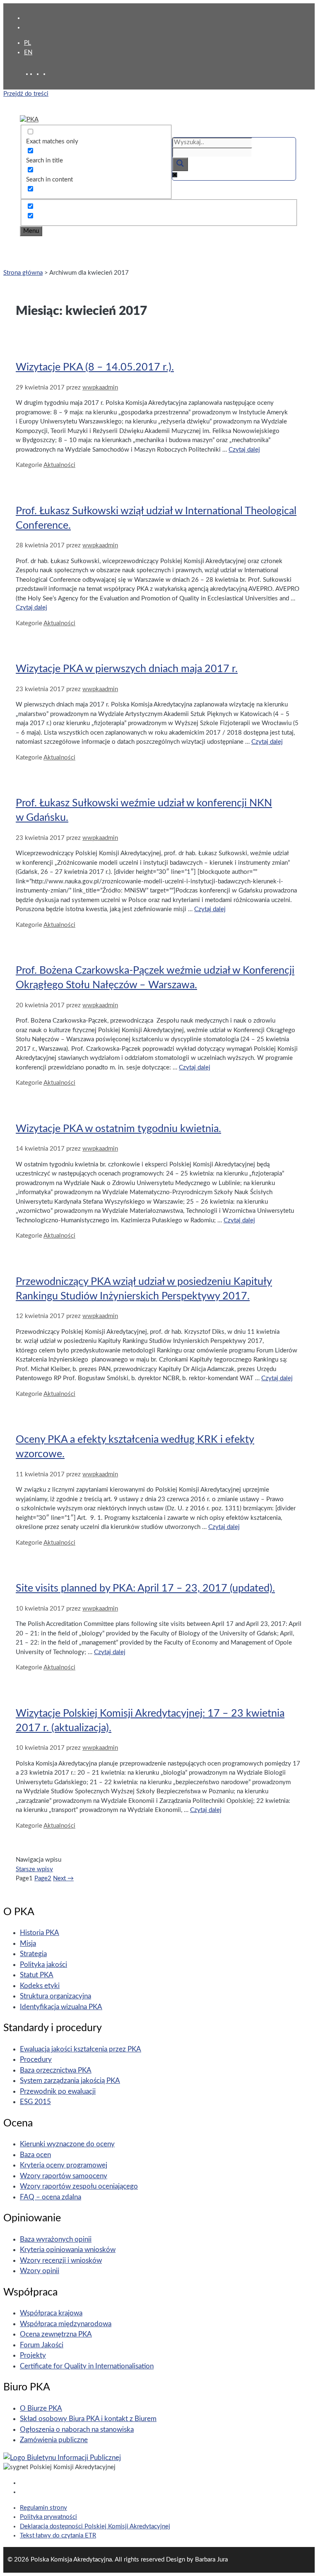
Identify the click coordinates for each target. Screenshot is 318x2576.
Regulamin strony (43, 2508)
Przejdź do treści (26, 94)
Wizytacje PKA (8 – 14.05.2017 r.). (95, 367)
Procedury (36, 2060)
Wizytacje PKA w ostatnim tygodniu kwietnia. (118, 1129)
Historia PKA (40, 1933)
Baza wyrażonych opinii (56, 2239)
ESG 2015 (35, 2102)
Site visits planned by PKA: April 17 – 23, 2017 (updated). (145, 1588)
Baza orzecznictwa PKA (56, 2070)
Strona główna (23, 273)
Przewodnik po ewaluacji (58, 2091)
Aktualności (59, 465)
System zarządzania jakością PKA (70, 2081)
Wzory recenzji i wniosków (61, 2260)
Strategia (33, 1954)
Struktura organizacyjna (55, 1996)
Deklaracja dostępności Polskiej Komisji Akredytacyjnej (95, 2526)
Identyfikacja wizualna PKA (61, 2007)
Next (63, 1878)
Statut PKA (37, 1975)
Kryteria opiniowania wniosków (68, 2250)
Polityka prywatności (48, 2517)
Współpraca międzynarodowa (66, 2324)
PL (28, 43)
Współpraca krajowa (51, 2313)
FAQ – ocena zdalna (51, 2197)
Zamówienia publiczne (54, 2440)
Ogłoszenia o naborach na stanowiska (77, 2430)
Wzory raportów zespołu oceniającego (79, 2186)
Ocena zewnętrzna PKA (56, 2334)
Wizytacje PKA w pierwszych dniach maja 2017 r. (127, 669)
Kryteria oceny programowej (64, 2165)
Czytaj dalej (244, 450)
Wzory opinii (40, 2271)
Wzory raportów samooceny (64, 2176)
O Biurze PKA (41, 2408)
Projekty (33, 2355)
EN (28, 52)
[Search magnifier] (180, 164)
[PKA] (29, 120)
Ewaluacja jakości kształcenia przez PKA (81, 2049)
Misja (28, 1943)
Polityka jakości (43, 1965)
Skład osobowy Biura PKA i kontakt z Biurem (88, 2419)
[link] (40, 74)
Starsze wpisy (34, 1869)
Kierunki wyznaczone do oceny (67, 2144)
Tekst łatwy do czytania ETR (58, 2536)
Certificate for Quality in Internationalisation (87, 2366)
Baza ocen (35, 2155)
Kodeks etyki (40, 1986)
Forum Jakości (42, 2345)
